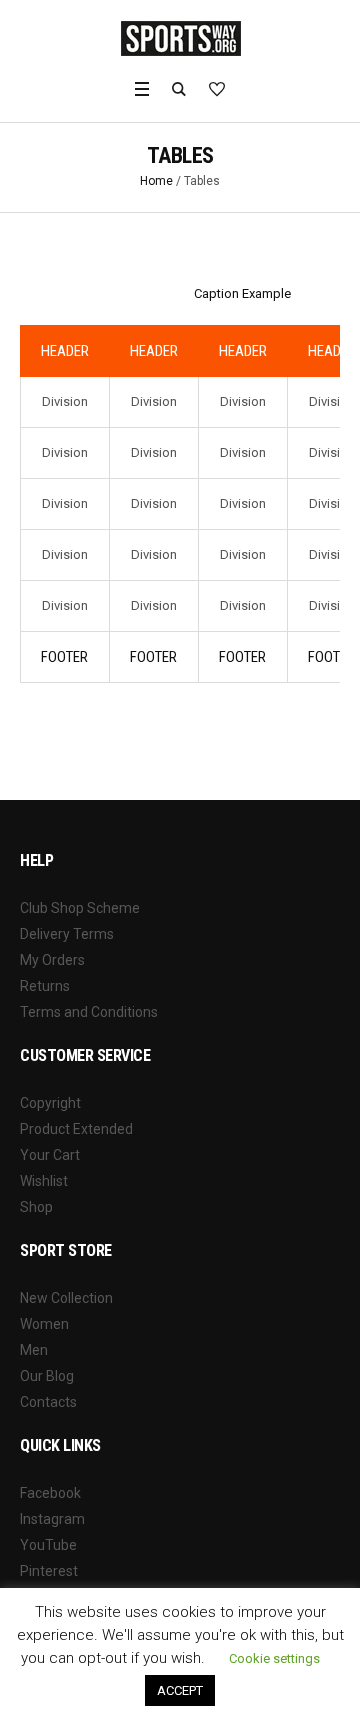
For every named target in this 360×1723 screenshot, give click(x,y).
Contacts (48, 1402)
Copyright (50, 1103)
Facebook (50, 1493)
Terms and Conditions (89, 1012)
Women (44, 1324)
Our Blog (47, 1376)
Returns (45, 986)
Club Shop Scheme (80, 908)
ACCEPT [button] (180, 1690)
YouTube (48, 1545)
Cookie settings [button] (274, 1658)
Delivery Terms (67, 934)
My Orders (52, 960)
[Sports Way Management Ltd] (180, 38)
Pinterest (49, 1571)
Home (156, 181)
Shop (36, 1207)
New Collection (66, 1298)
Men (34, 1350)
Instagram (52, 1519)
